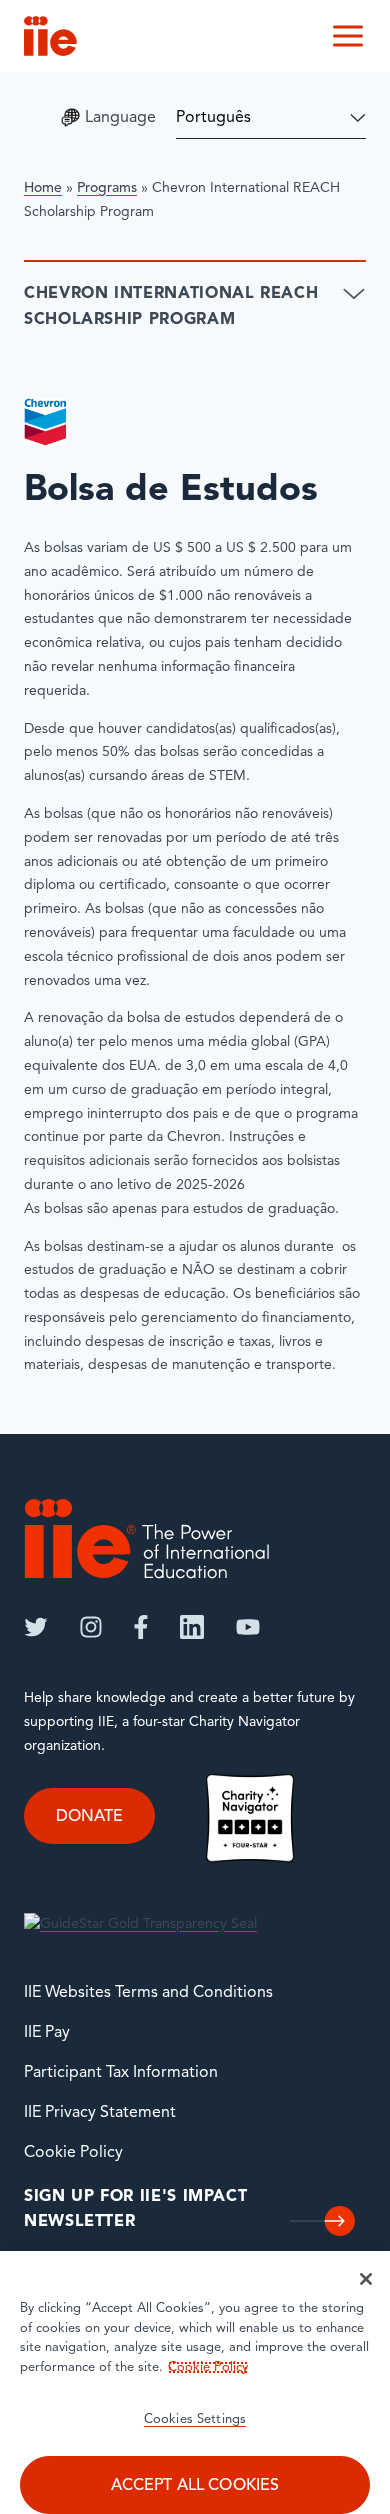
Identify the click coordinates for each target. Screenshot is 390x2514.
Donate (89, 1817)
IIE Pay (47, 2033)
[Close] (366, 2279)
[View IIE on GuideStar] (140, 1924)
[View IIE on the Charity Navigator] (250, 1817)
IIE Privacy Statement (100, 2113)
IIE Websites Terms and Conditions (148, 1993)
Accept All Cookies (195, 2486)
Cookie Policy (73, 2153)
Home (43, 188)
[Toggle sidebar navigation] (354, 294)
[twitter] (36, 1627)
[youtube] (248, 1627)
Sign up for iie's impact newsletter (135, 2210)
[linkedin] (192, 1627)
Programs (107, 188)
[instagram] (91, 1627)
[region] (195, 2382)
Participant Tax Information (121, 2073)
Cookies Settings (195, 2419)
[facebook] (141, 1627)
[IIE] (147, 1538)
